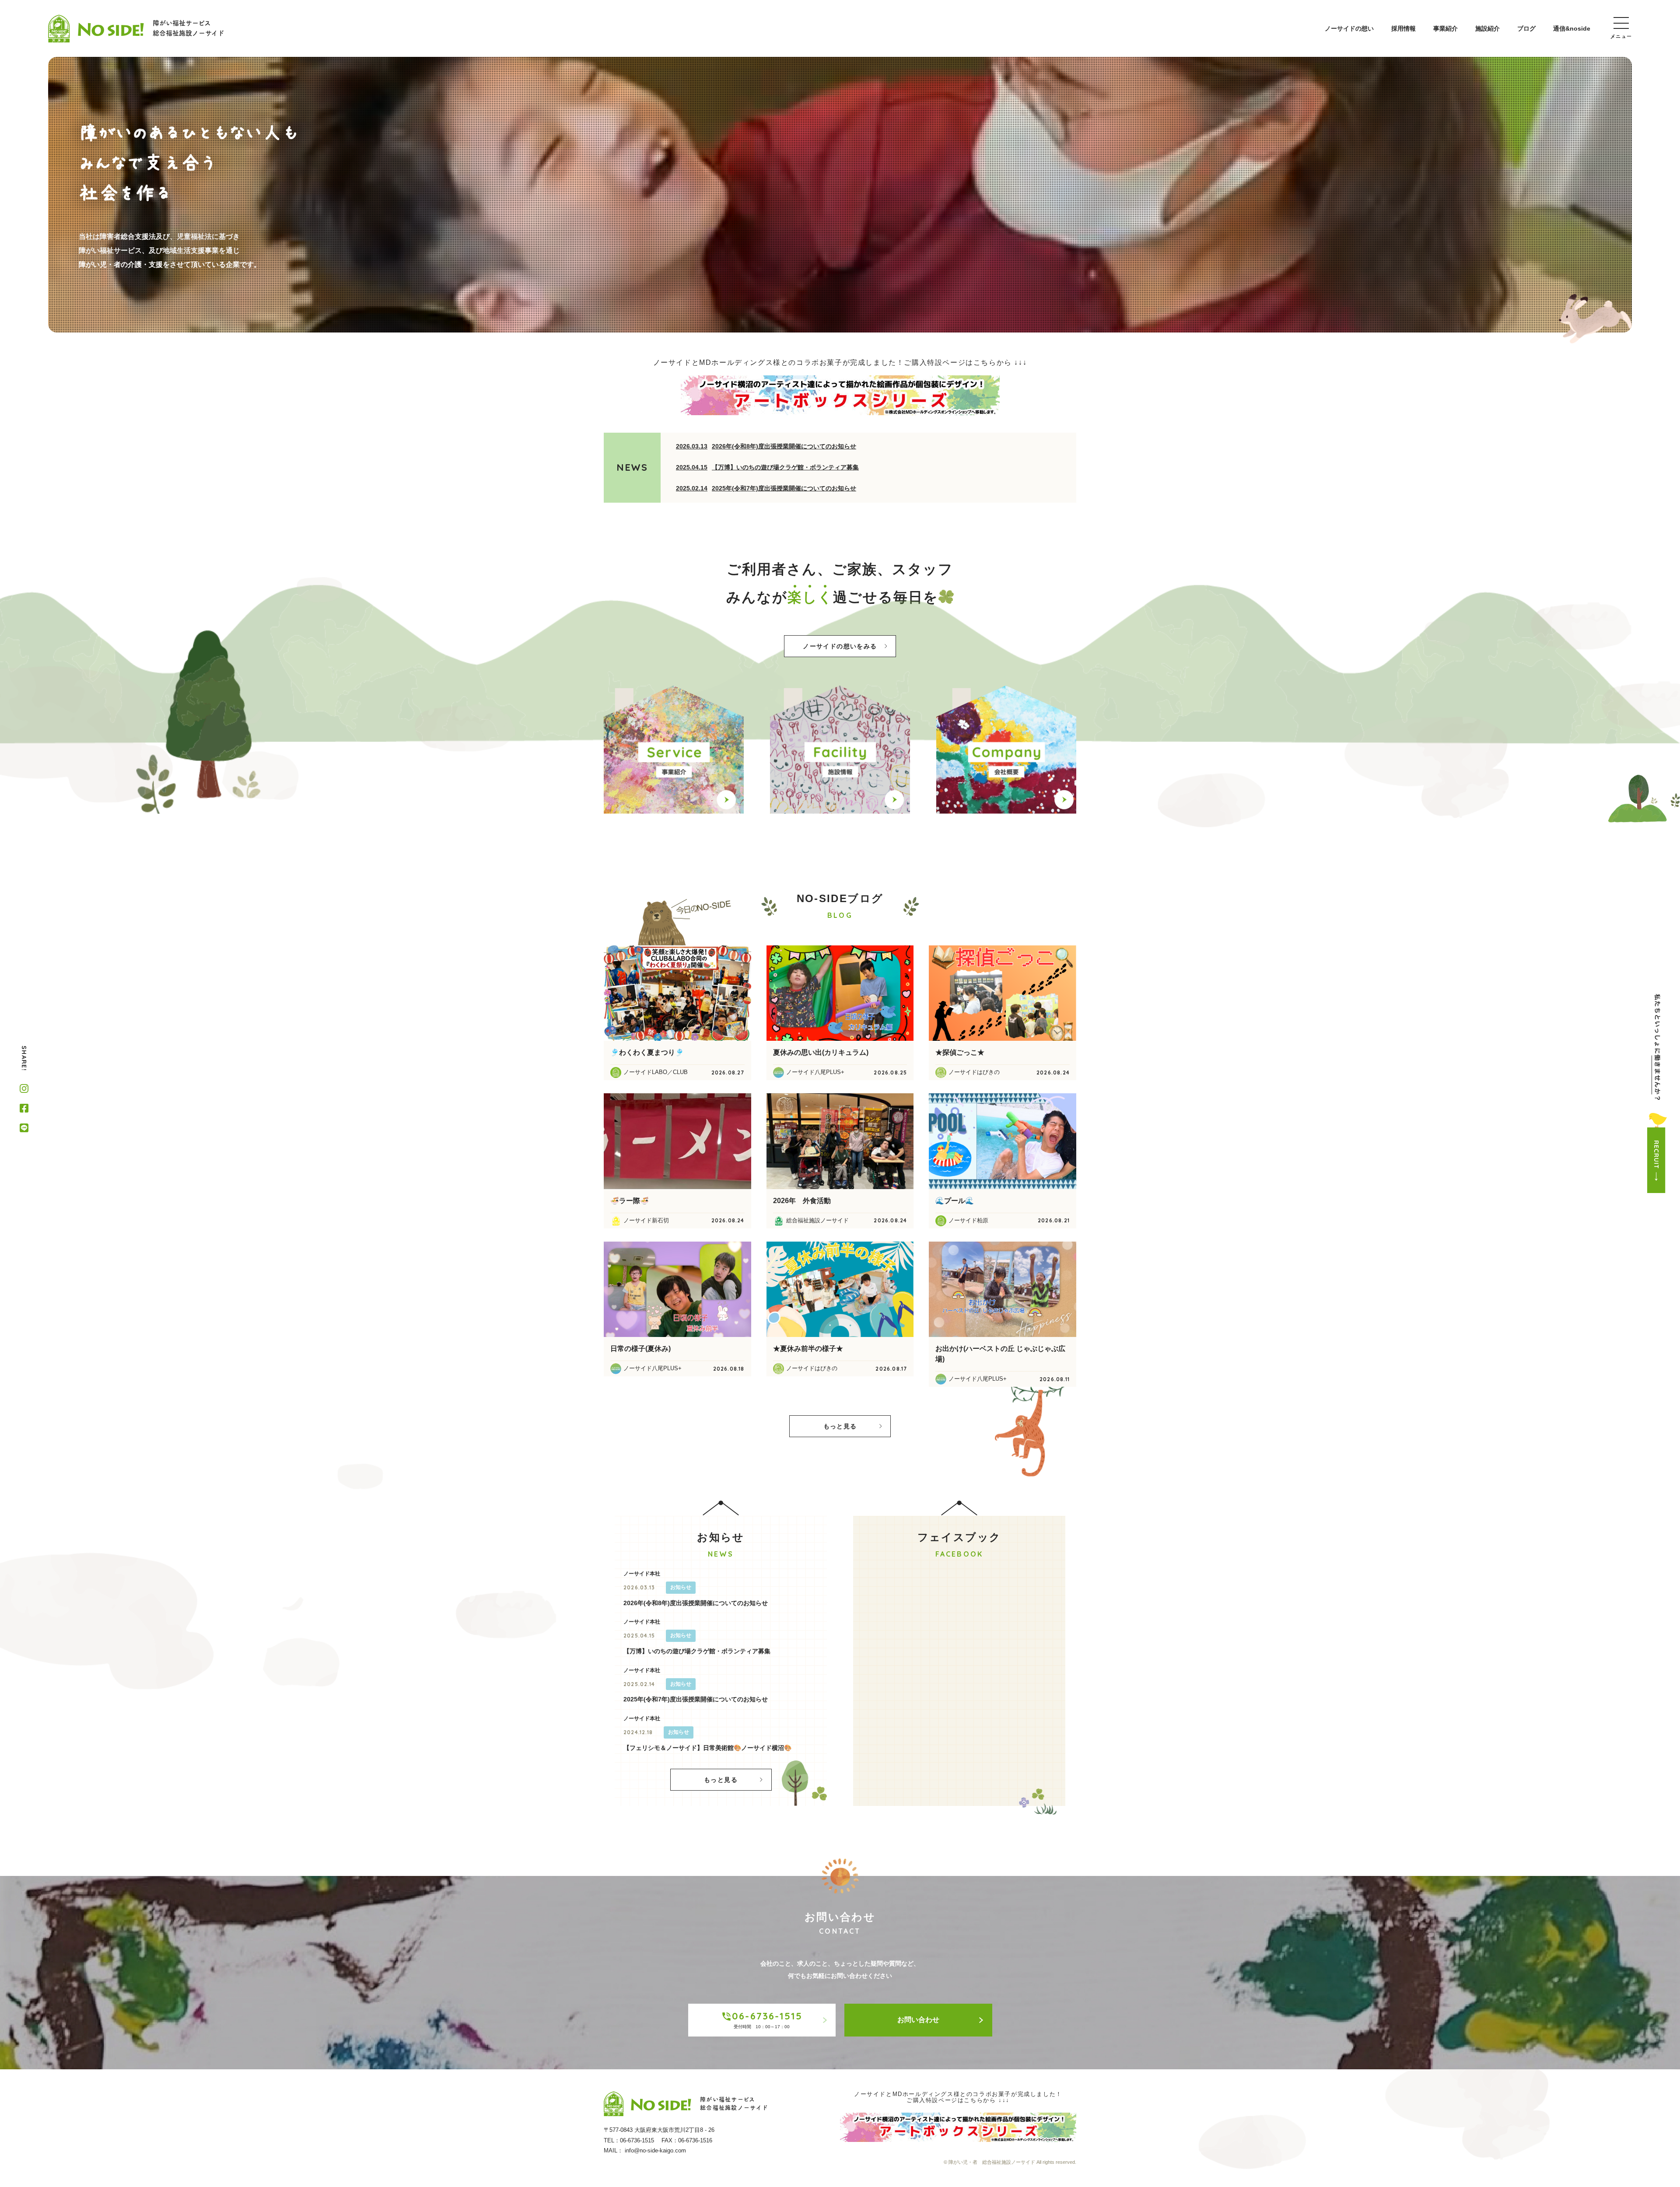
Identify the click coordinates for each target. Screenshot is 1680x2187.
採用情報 (1403, 28)
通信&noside (1572, 28)
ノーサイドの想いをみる (840, 646)
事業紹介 (1445, 28)
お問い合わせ (918, 2020)
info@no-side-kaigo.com (655, 2150)
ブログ (1526, 28)
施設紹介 (1487, 28)
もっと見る (840, 1426)
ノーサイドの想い (1349, 28)
